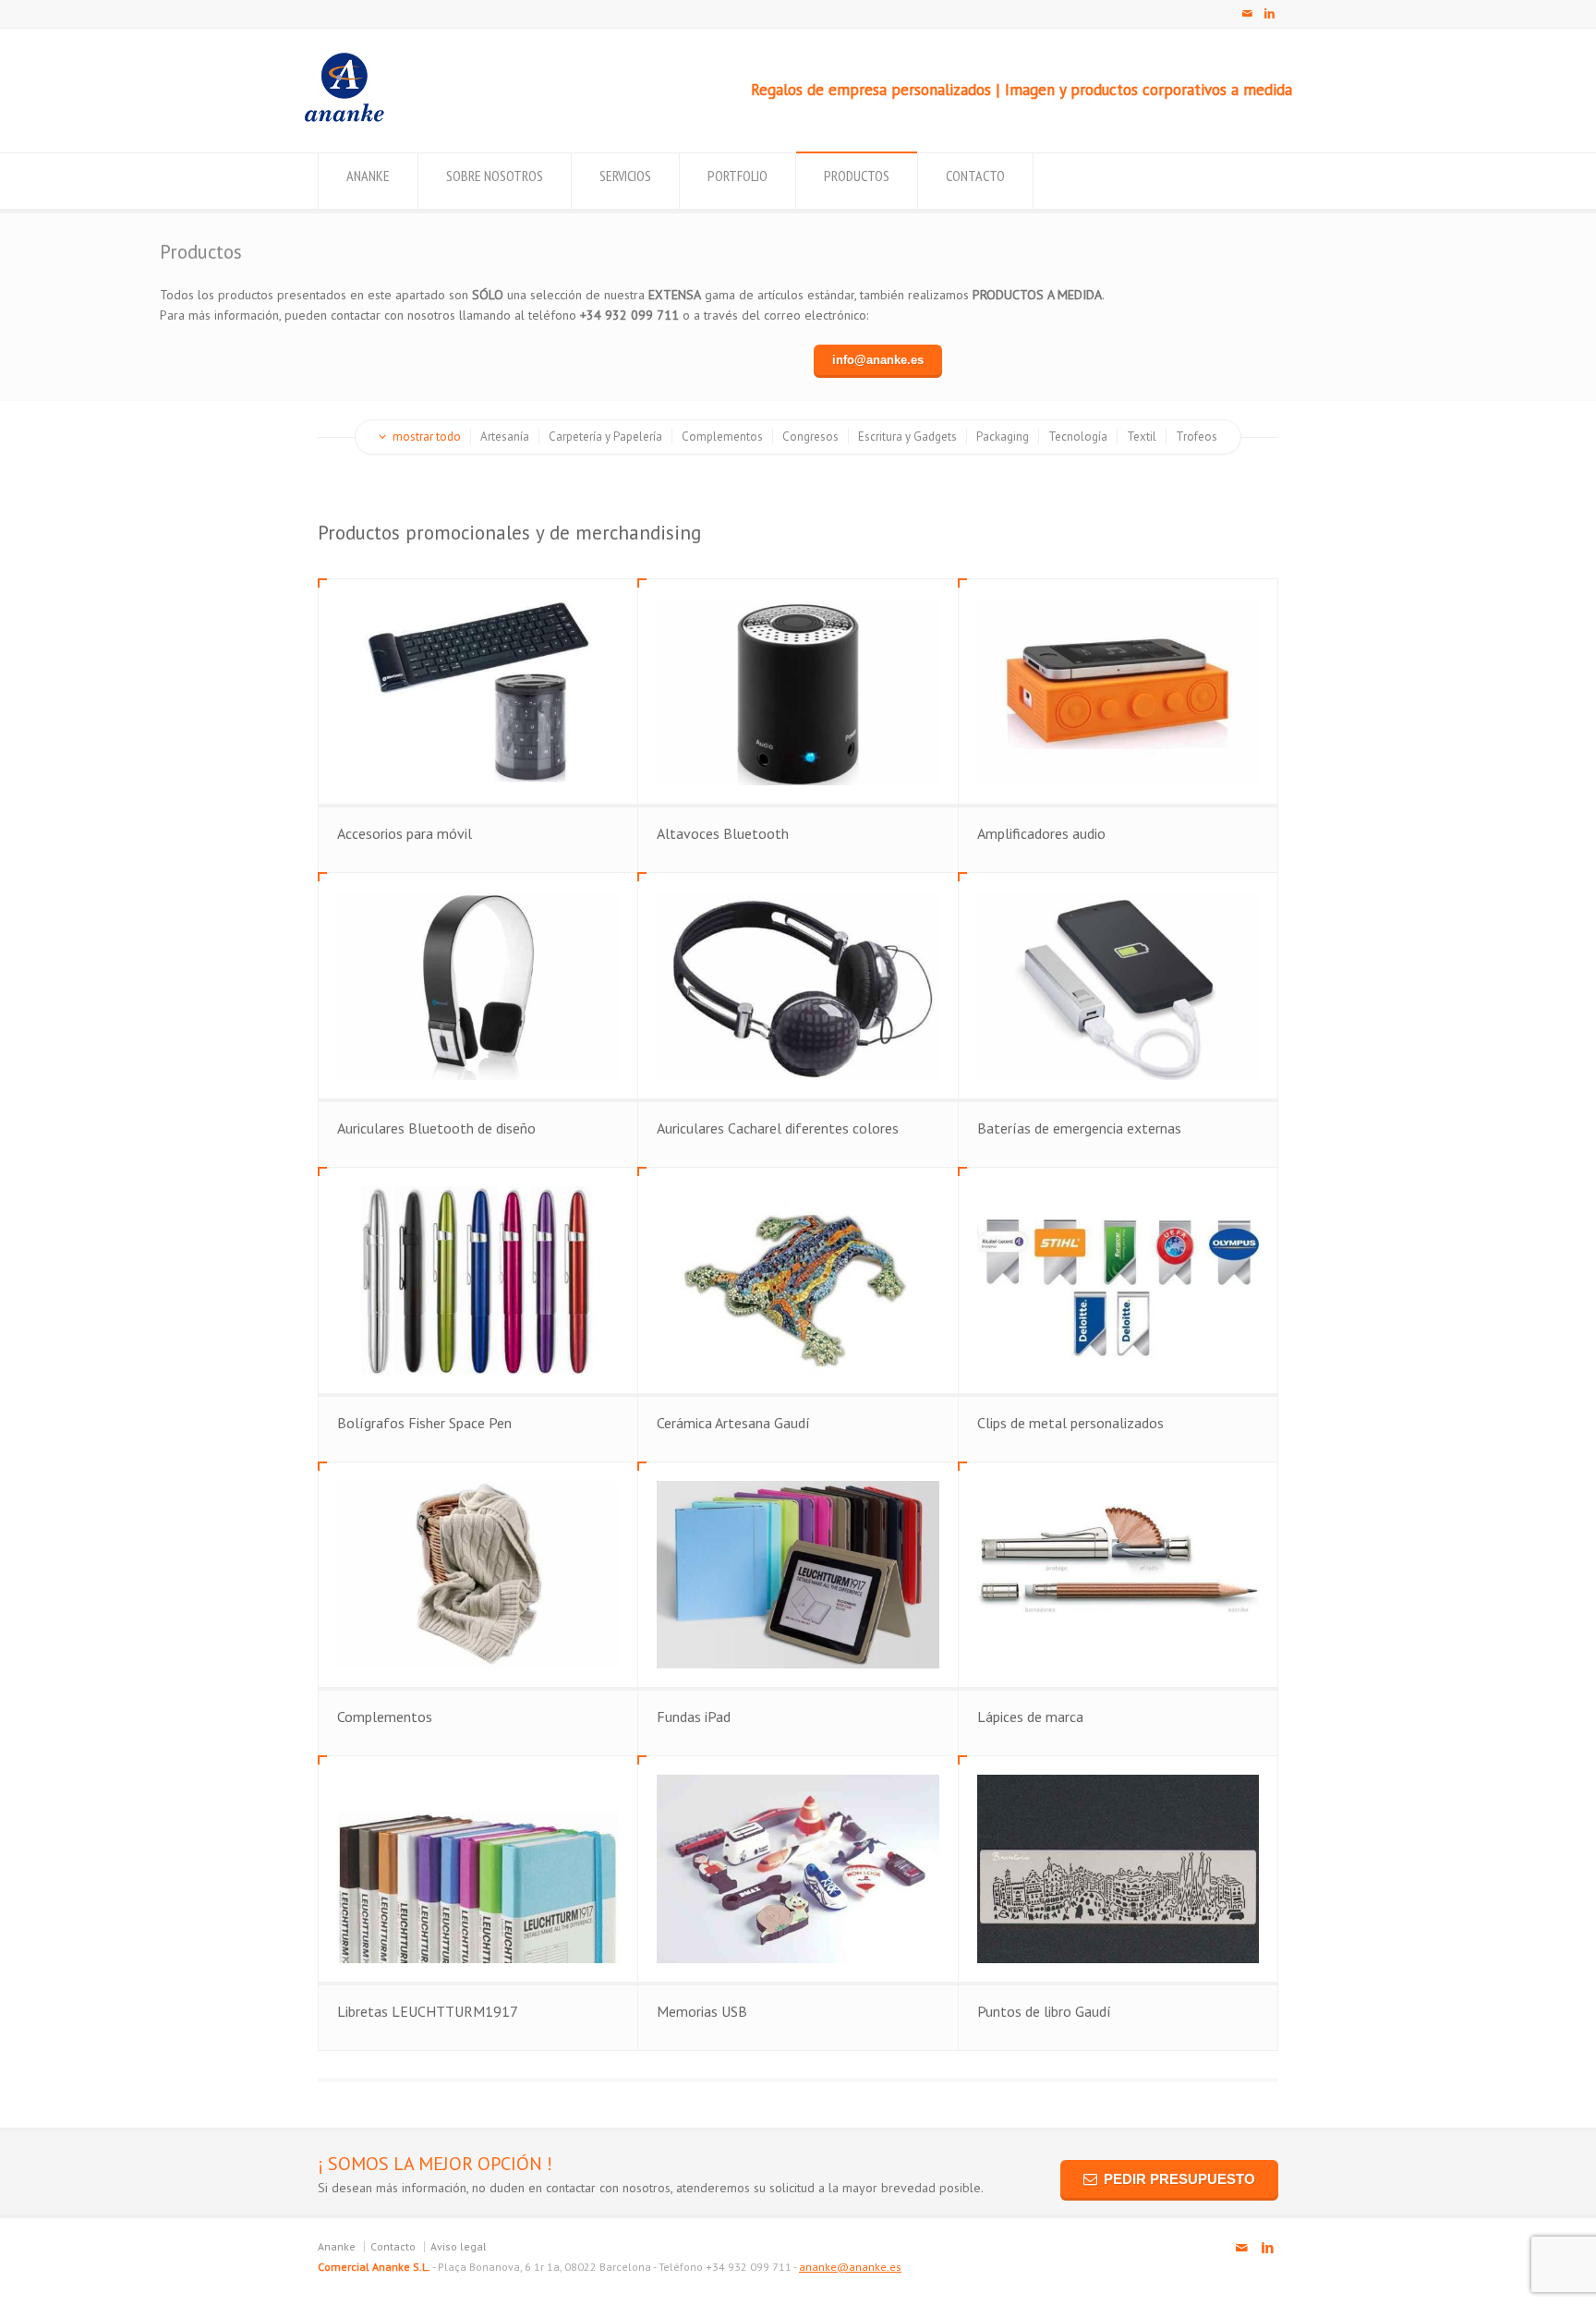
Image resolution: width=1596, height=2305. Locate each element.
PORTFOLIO (738, 176)
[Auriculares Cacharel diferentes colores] (798, 986)
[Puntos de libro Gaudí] (1118, 1869)
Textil (1142, 437)
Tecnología (1078, 437)
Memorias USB (702, 2011)
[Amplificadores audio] (1118, 692)
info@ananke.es (878, 360)
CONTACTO (975, 176)
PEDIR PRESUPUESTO (1179, 2179)
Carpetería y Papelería (605, 437)
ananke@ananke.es (850, 2267)
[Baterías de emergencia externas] (1118, 986)
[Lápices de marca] (1118, 1575)
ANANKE (368, 176)
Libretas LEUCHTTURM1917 (428, 2011)
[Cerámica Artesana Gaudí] (798, 1280)
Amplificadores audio (1041, 833)
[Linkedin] (1269, 14)
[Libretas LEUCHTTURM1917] (478, 1869)
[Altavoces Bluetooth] (798, 692)
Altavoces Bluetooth (723, 833)
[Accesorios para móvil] (478, 692)
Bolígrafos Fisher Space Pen (424, 1423)
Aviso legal (459, 2246)
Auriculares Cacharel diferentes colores (778, 1128)
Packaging (1003, 437)
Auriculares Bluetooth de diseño (436, 1128)
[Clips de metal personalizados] (1118, 1280)
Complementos (722, 437)
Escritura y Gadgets (907, 437)
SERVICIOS (625, 176)
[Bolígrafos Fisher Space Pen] (478, 1280)
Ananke (337, 2246)
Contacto (393, 2246)
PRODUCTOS (857, 176)
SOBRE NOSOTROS (495, 176)
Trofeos (1197, 437)
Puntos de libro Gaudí (1044, 2011)
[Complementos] (478, 1575)
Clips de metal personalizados (1070, 1423)
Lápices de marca (1030, 1717)
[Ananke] (344, 117)
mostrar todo (427, 437)
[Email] (1247, 14)
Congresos (810, 437)
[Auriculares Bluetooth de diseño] (478, 986)
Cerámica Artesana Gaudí (733, 1423)
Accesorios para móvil (405, 833)
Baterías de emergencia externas (1079, 1128)
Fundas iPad (694, 1717)
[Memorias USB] (798, 1869)
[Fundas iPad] (798, 1575)
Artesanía (505, 437)
